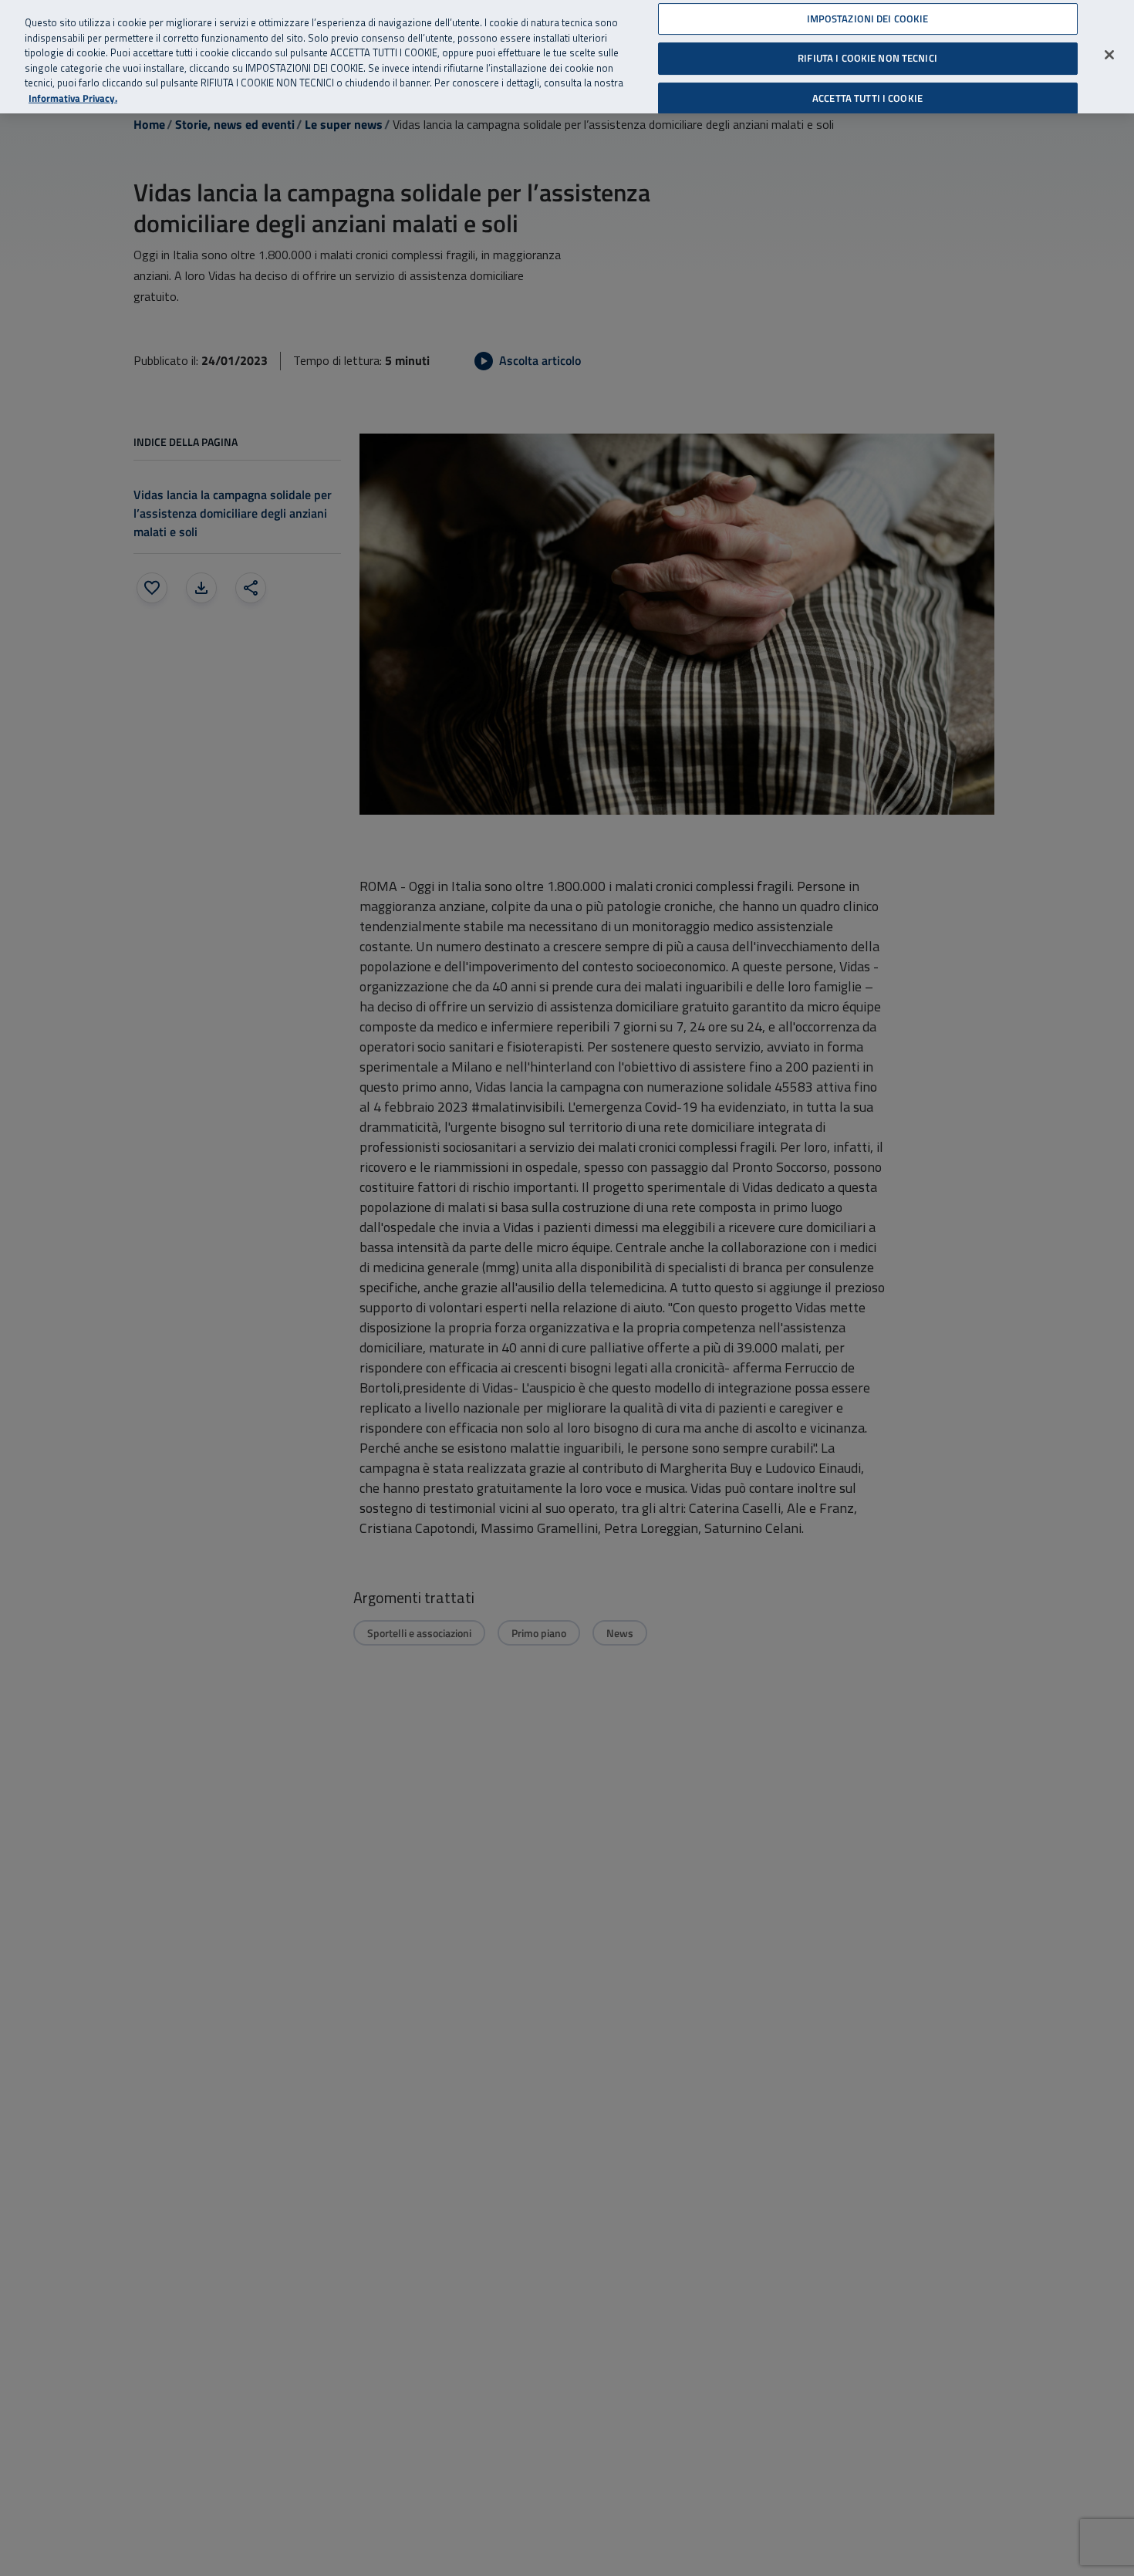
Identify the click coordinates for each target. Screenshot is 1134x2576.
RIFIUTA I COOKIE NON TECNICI (867, 58)
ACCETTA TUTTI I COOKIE (867, 98)
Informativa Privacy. (73, 98)
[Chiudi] (1109, 55)
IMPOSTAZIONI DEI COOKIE (868, 19)
